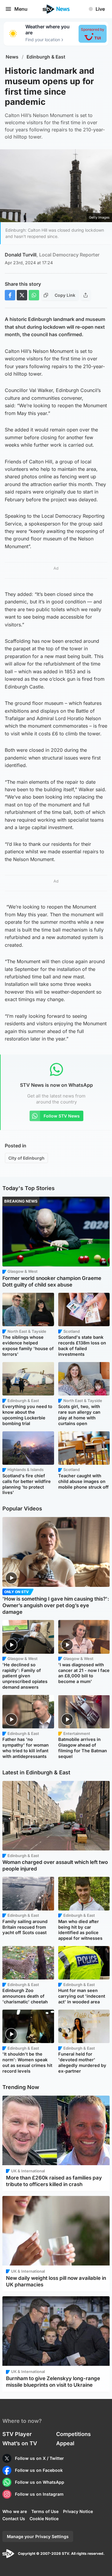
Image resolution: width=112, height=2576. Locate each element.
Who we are (15, 2511)
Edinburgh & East (46, 57)
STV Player (17, 2434)
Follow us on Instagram (39, 2494)
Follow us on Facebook (39, 2470)
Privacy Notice (78, 2511)
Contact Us (14, 2519)
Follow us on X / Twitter (39, 2458)
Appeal (65, 2443)
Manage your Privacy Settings (38, 2536)
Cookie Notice (44, 2519)
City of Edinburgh (26, 1158)
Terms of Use (45, 2511)
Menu (21, 9)
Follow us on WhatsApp (40, 2482)
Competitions (73, 2434)
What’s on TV (20, 2443)
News (12, 57)
